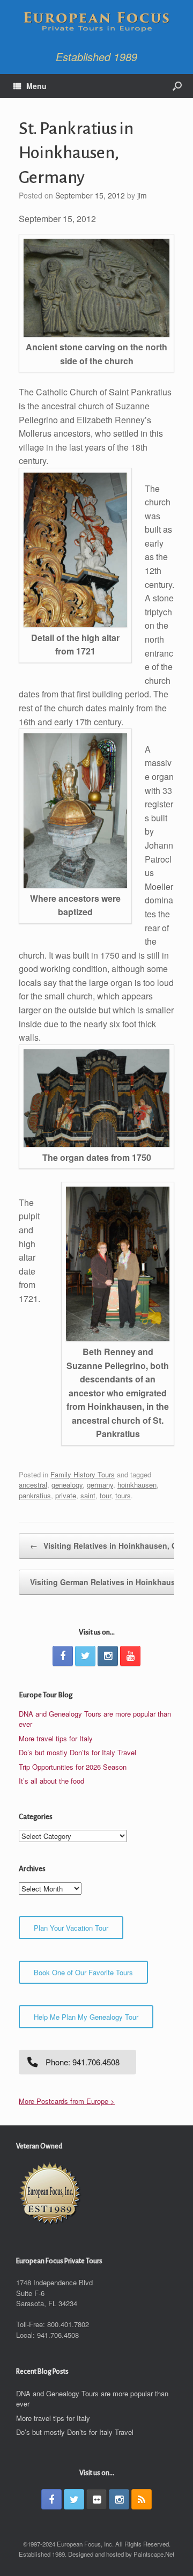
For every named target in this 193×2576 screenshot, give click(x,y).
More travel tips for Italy (56, 1738)
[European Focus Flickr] (96, 2499)
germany (100, 1485)
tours (123, 1495)
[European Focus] (96, 23)
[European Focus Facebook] (63, 1656)
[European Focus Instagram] (108, 1656)
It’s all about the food (51, 1781)
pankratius (35, 1495)
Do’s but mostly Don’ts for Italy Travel (77, 1752)
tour (105, 1495)
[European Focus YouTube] (130, 1656)
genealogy (67, 1485)
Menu (36, 86)
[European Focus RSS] (142, 2499)
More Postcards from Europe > (67, 2101)
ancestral (33, 1485)
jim (142, 195)
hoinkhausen (137, 1485)
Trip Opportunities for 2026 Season (73, 1767)
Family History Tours (83, 1474)
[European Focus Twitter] (85, 1656)
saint (88, 1495)
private (66, 1495)
